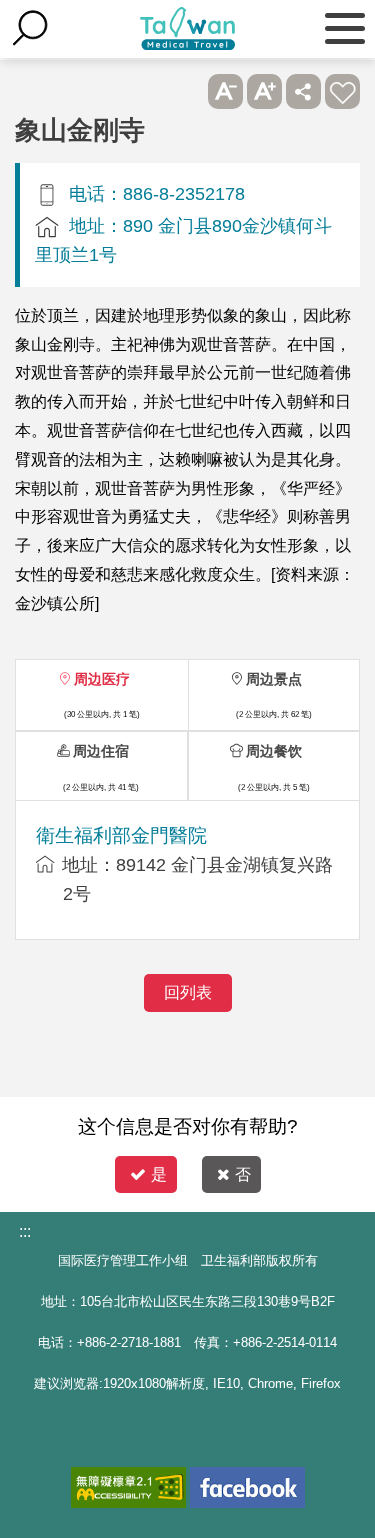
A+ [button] (264, 91)
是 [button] (159, 1174)
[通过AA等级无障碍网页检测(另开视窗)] (128, 1487)
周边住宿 (101, 751)
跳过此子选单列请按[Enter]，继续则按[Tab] (186, 91)
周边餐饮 (274, 751)
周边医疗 (102, 679)
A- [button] (225, 91)
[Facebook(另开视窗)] (247, 1487)
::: (25, 1231)
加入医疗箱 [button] (342, 91)
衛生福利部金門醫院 (121, 835)
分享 (303, 91)
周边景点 (274, 679)
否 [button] (243, 1174)
